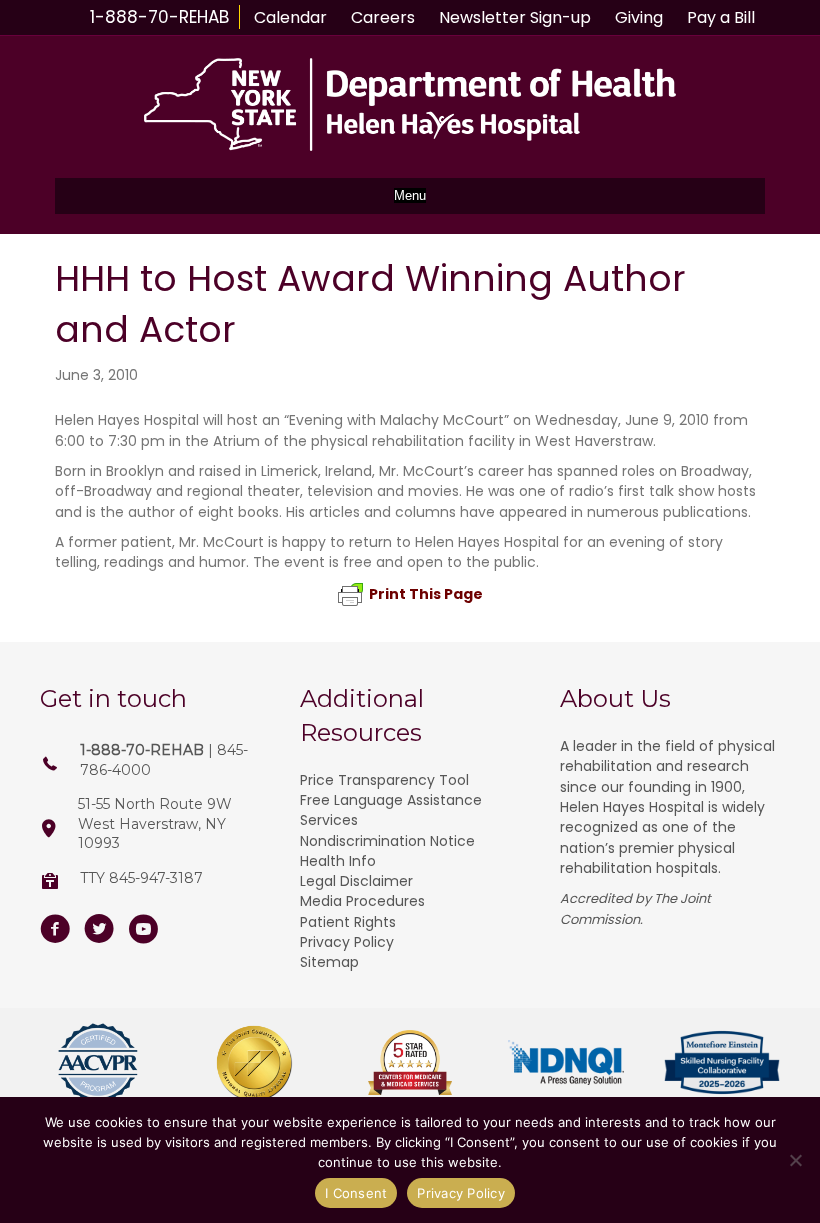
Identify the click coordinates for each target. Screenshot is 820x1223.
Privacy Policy (347, 942)
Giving (639, 17)
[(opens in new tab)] (98, 1061)
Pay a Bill (721, 17)
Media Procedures (362, 901)
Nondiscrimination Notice (387, 841)
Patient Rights (348, 922)
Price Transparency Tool (384, 780)
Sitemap (329, 962)
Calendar (290, 17)
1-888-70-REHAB (159, 17)
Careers (383, 17)
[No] (795, 1160)
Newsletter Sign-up (515, 17)
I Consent (356, 1193)
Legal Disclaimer (356, 881)
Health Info (338, 861)
